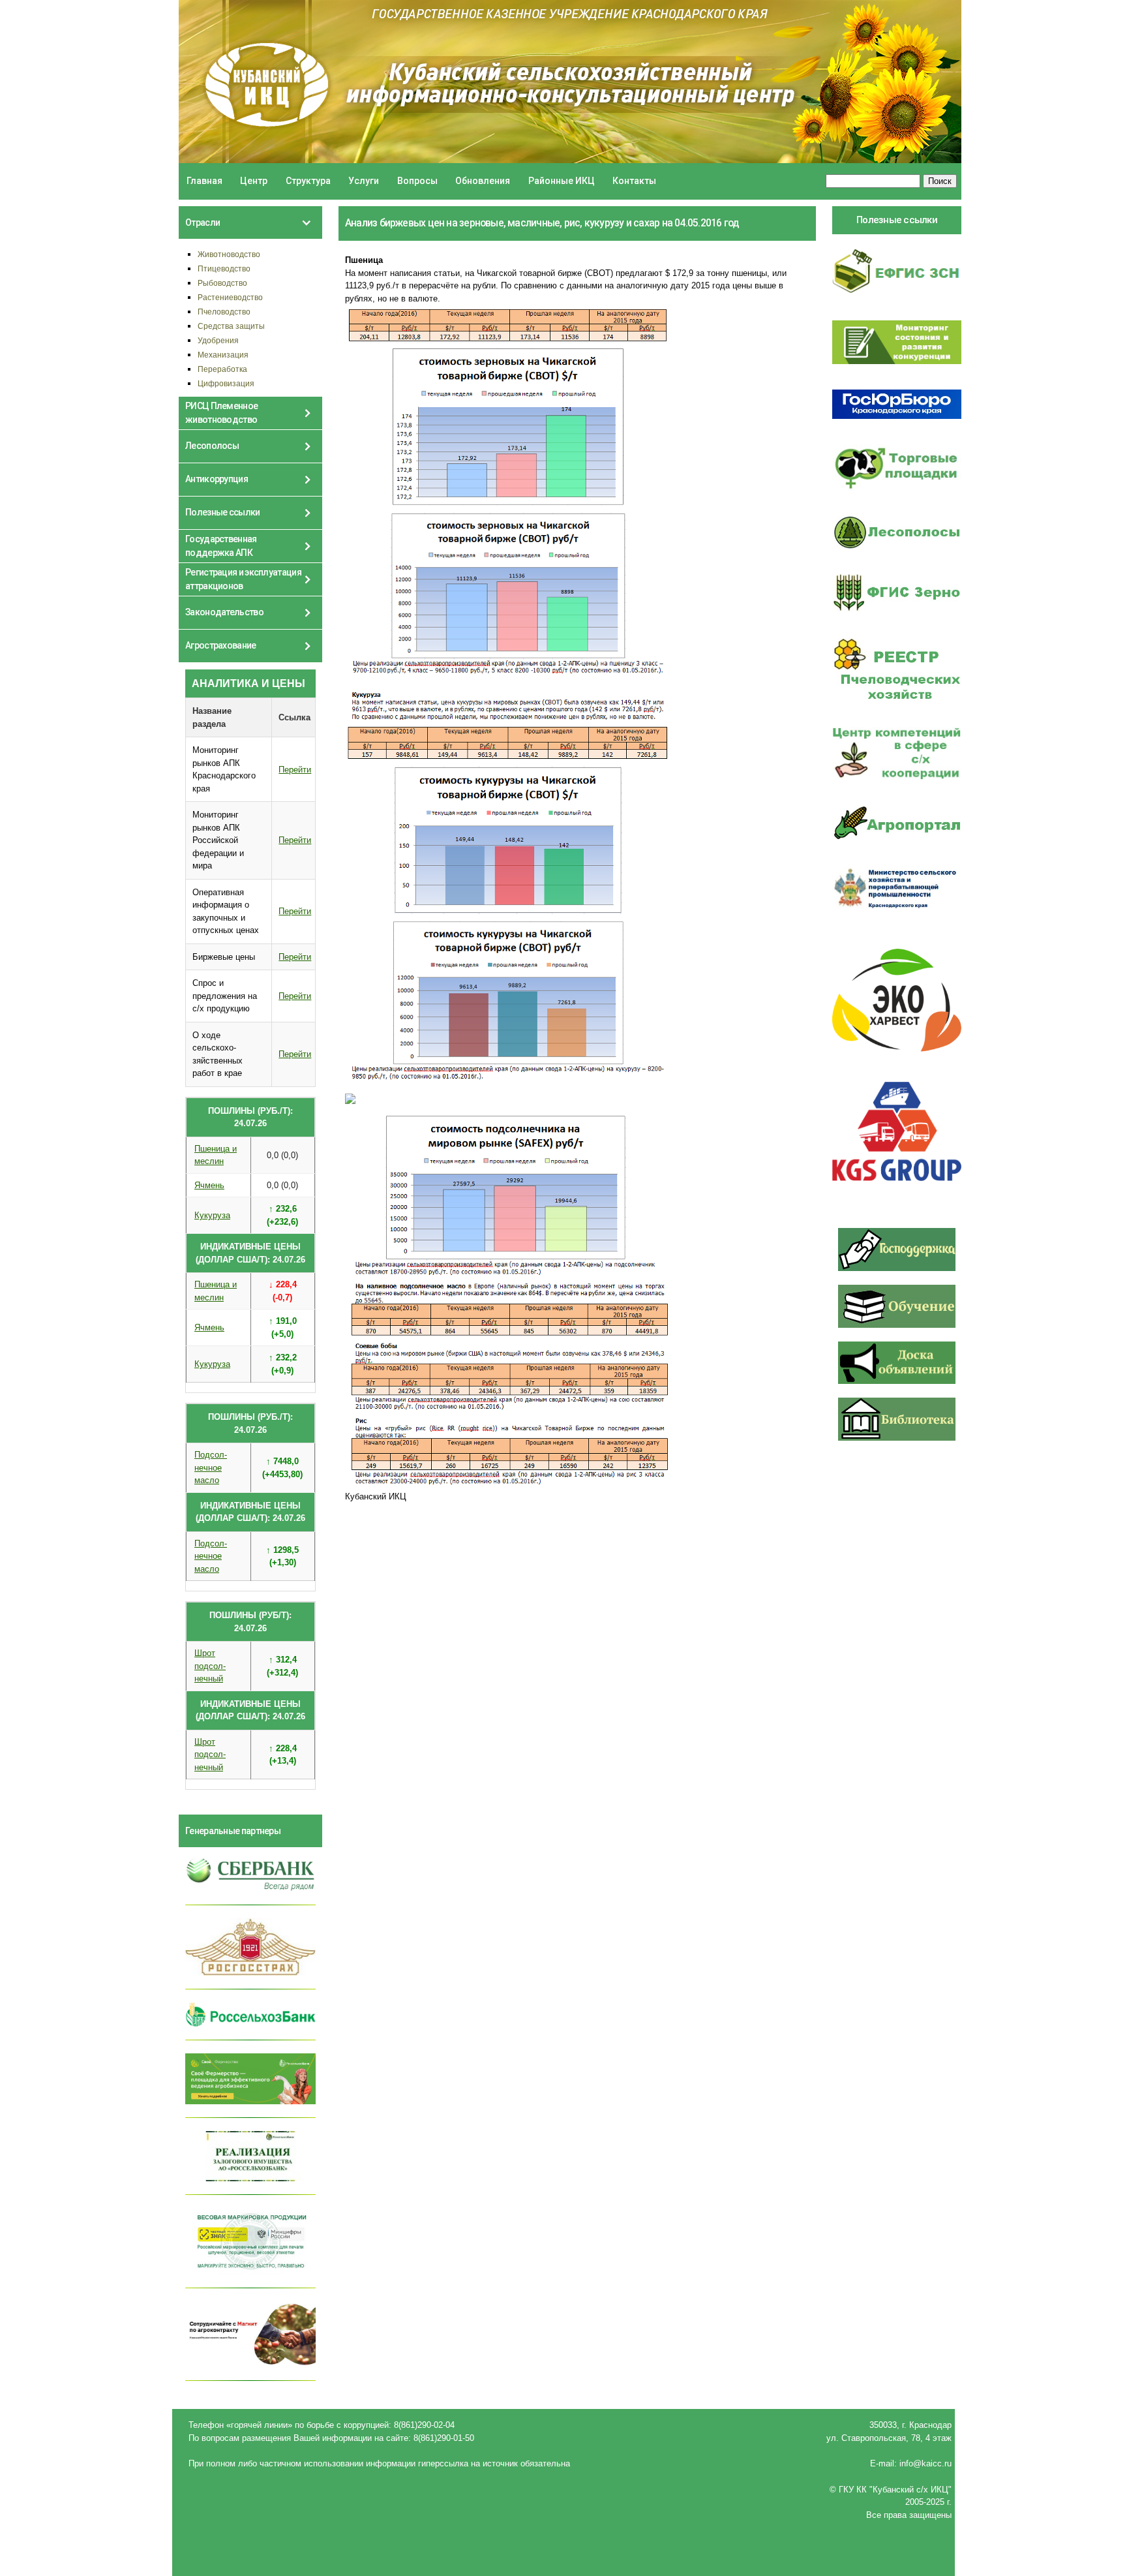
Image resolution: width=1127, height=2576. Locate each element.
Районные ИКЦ (562, 181)
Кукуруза (212, 1215)
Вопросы (417, 181)
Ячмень (209, 1185)
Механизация (223, 355)
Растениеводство (230, 297)
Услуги (364, 181)
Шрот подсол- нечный (210, 1666)
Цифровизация (226, 383)
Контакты (634, 181)
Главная (204, 181)
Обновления (483, 181)
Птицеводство (224, 268)
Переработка (222, 369)
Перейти (295, 770)
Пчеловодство (224, 312)
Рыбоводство (222, 283)
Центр (254, 181)
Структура (308, 181)
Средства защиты (231, 326)
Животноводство (229, 254)
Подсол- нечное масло (211, 1467)
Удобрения (218, 340)
